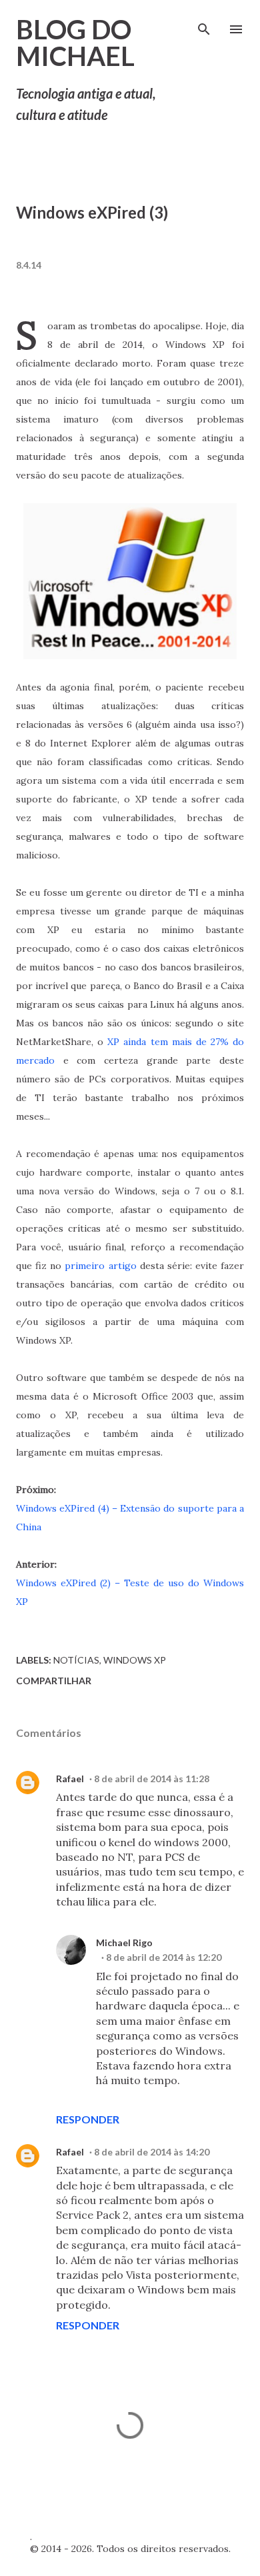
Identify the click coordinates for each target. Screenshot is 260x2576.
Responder (88, 2119)
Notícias (76, 1660)
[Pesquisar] (204, 24)
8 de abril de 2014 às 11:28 (152, 1779)
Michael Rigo (124, 1942)
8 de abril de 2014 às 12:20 (164, 1957)
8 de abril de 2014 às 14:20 (152, 2152)
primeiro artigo (100, 1266)
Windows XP (135, 1660)
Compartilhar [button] (54, 1681)
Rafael (70, 1779)
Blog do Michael (75, 43)
